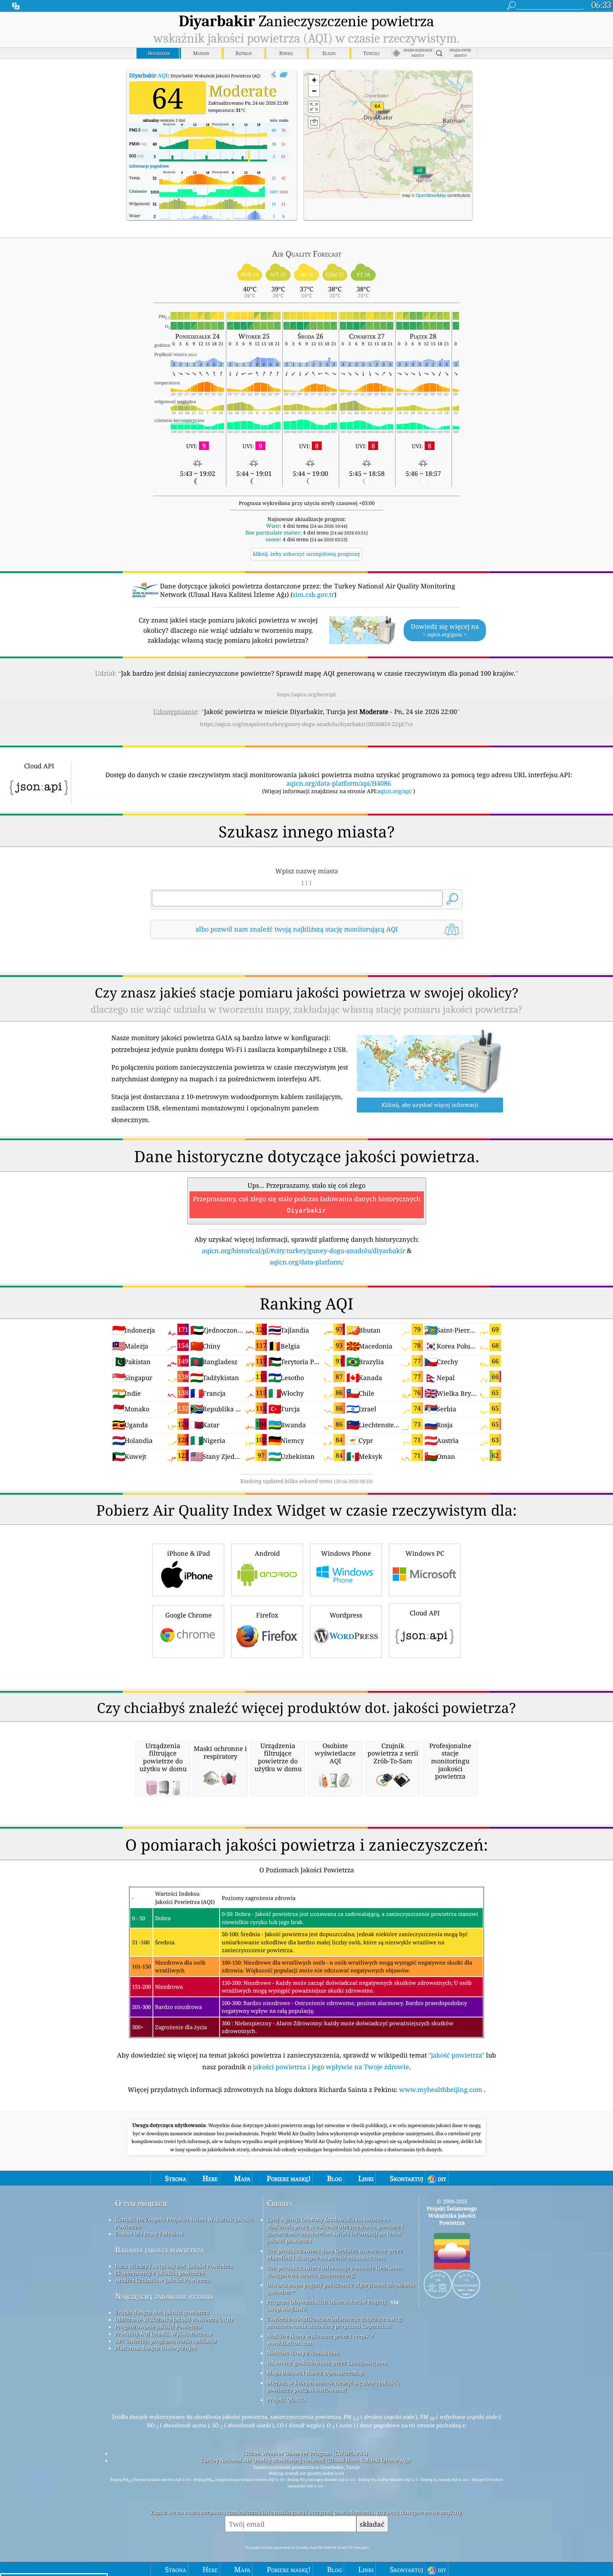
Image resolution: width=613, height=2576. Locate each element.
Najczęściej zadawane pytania (164, 2296)
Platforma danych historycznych (156, 2348)
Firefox (267, 1615)
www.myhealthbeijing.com (441, 2089)
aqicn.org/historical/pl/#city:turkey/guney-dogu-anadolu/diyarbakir (303, 1251)
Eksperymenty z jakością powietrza (160, 2273)
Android (267, 1553)
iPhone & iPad (189, 1553)
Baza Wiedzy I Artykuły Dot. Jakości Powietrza (174, 2266)
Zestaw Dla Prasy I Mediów (149, 2234)
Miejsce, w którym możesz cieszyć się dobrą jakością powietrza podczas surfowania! (333, 2386)
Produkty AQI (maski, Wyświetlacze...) (163, 2334)
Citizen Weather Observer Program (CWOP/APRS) (305, 2453)
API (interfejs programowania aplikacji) (165, 2341)
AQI (148, 75)
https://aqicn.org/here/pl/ (307, 694)
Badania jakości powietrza (159, 2250)
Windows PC (425, 1553)
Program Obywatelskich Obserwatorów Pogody (327, 2302)
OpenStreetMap (431, 195)
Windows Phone (346, 1553)
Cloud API (425, 1613)
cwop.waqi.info (286, 2309)
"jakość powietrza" (456, 2055)
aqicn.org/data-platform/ (307, 1262)
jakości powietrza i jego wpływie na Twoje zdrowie (331, 2067)
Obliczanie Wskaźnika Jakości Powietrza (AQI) (174, 2319)
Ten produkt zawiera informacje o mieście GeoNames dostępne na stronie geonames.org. (335, 2271)
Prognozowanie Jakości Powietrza (158, 2327)
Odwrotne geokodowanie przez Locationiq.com (327, 2363)
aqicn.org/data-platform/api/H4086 (339, 783)
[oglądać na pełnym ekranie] (284, 75)
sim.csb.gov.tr (313, 594)
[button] (377, 111)
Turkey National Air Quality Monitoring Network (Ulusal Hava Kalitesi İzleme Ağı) (305, 2460)
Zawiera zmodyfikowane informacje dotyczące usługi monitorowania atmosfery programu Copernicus (335, 2322)
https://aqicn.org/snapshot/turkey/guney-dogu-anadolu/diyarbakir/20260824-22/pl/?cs (306, 724)
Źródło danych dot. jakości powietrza (162, 2312)
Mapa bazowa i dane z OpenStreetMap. (316, 2373)
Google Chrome (189, 1615)
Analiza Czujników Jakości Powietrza (162, 2280)
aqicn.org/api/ (395, 791)
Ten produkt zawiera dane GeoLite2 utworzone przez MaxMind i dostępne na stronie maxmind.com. (335, 2254)
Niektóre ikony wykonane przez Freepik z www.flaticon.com (320, 2339)
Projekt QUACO (286, 2400)
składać (372, 2524)
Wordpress (346, 1615)
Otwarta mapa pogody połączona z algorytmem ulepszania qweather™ (341, 2288)
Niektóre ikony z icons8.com (303, 2353)
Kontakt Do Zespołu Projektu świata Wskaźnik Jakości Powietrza (184, 2223)
